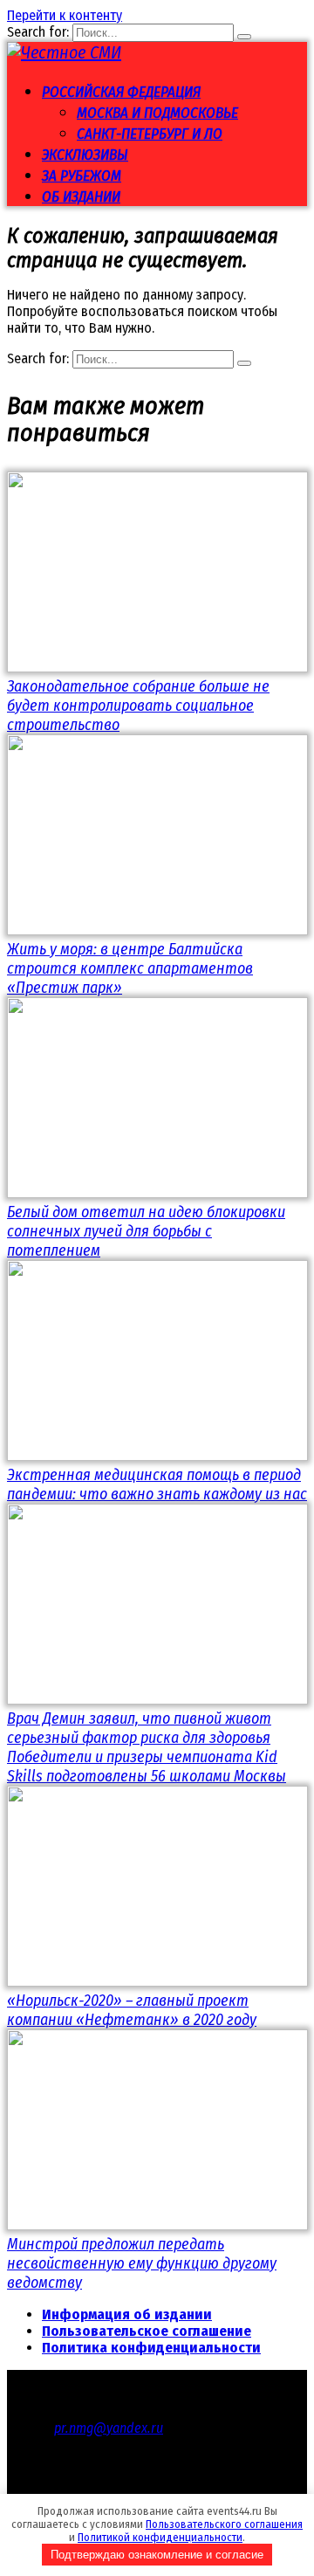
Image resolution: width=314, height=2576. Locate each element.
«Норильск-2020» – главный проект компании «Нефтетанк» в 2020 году (132, 2010)
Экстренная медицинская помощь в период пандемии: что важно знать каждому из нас (157, 1484)
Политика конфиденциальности (151, 2348)
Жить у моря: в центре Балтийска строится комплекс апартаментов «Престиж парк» (130, 968)
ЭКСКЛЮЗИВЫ (85, 155)
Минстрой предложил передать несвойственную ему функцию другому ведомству (142, 2263)
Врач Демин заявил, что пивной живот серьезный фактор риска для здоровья (139, 1728)
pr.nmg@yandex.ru (109, 2428)
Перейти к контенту (65, 15)
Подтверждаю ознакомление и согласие (157, 2555)
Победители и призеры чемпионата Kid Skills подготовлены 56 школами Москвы (147, 1767)
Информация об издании (127, 2314)
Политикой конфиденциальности (160, 2537)
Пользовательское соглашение (147, 2331)
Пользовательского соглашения (224, 2524)
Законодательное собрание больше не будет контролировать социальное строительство (138, 706)
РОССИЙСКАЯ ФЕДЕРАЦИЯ (121, 92)
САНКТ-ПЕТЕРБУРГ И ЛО (150, 134)
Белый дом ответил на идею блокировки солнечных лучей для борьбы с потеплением (146, 1231)
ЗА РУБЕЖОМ (82, 176)
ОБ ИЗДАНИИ (81, 197)
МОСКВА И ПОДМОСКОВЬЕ (157, 113)
